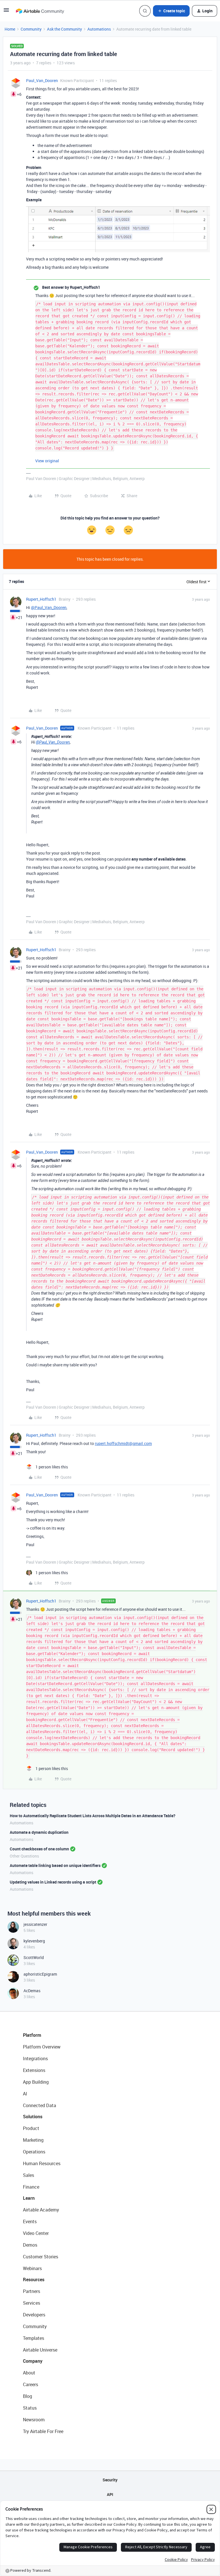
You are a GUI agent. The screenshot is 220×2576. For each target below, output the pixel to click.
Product (31, 2128)
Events (30, 2221)
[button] (6, 12)
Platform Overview (42, 2047)
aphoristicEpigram (40, 1974)
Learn (29, 2198)
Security (110, 2480)
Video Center (36, 2233)
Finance (31, 2187)
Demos (30, 2245)
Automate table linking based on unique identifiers (55, 1865)
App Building (36, 2082)
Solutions (33, 2117)
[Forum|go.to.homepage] (40, 11)
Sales (29, 2175)
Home (10, 29)
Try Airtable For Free (43, 2431)
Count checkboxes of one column (39, 1849)
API (110, 2494)
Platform (32, 2035)
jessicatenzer (35, 1924)
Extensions (34, 2070)
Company (33, 2361)
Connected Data (40, 2105)
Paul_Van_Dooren (42, 80)
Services (32, 2303)
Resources (34, 2280)
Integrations (35, 2059)
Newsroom (34, 2420)
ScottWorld (34, 1957)
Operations (34, 2152)
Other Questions (24, 1856)
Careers (31, 2384)
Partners (32, 2291)
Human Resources (42, 2163)
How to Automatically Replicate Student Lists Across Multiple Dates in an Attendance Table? (93, 1816)
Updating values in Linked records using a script (53, 1882)
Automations (99, 29)
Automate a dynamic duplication (39, 1832)
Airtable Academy (41, 2210)
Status (30, 2408)
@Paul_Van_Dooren (49, 607)
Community (31, 29)
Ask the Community (64, 29)
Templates (34, 2338)
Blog (27, 2396)
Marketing (33, 2140)
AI (25, 2094)
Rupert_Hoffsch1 (41, 599)
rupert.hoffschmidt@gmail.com (123, 1443)
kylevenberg (34, 1941)
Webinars (32, 2268)
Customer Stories (41, 2257)
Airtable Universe (40, 2350)
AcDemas (32, 1991)
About (29, 2373)
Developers (34, 2315)
